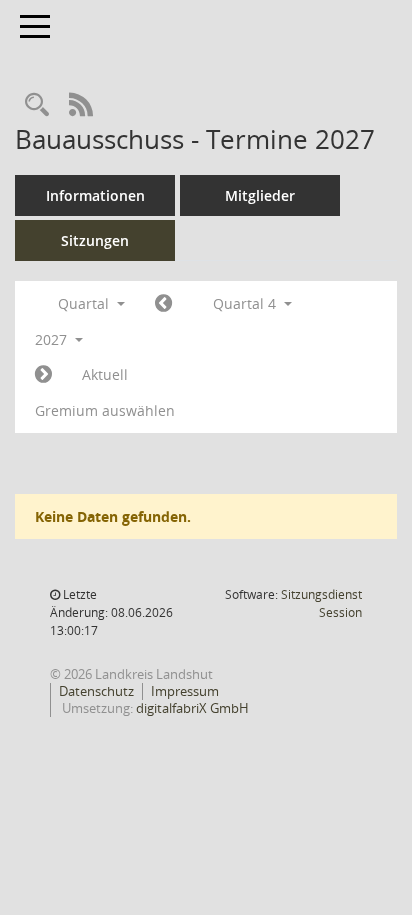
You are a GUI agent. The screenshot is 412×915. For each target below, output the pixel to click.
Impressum (185, 691)
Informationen (95, 195)
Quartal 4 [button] (246, 303)
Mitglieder (260, 195)
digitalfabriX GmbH (192, 708)
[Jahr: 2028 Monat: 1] (43, 375)
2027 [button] (53, 339)
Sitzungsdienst (321, 603)
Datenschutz (96, 691)
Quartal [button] (85, 303)
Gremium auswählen (105, 410)
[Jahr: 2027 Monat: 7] (163, 304)
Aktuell (105, 374)
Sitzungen (95, 240)
